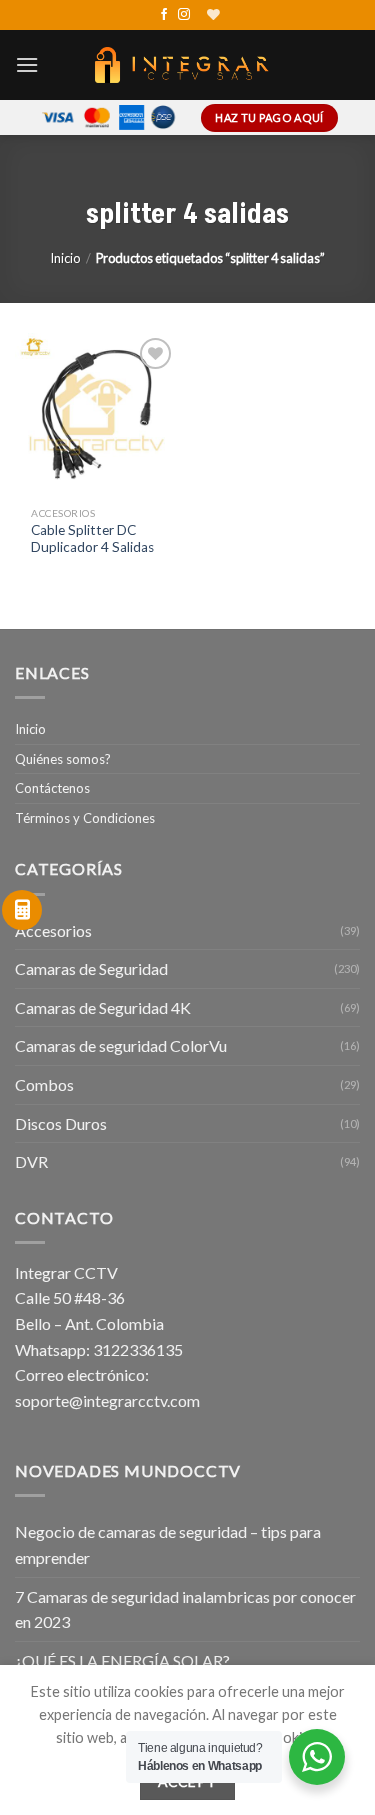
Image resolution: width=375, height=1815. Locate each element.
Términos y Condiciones (85, 818)
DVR (31, 1161)
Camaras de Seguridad (91, 968)
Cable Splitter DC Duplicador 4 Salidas (92, 539)
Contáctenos (52, 788)
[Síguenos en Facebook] (164, 15)
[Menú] (27, 64)
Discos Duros (61, 1123)
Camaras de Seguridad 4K (103, 1007)
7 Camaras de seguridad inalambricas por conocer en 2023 (185, 1609)
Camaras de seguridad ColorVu (121, 1045)
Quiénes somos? (63, 759)
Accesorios (53, 930)
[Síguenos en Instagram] (184, 15)
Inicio (65, 258)
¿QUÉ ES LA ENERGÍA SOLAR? (122, 1660)
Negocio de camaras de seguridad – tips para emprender (168, 1544)
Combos (44, 1084)
